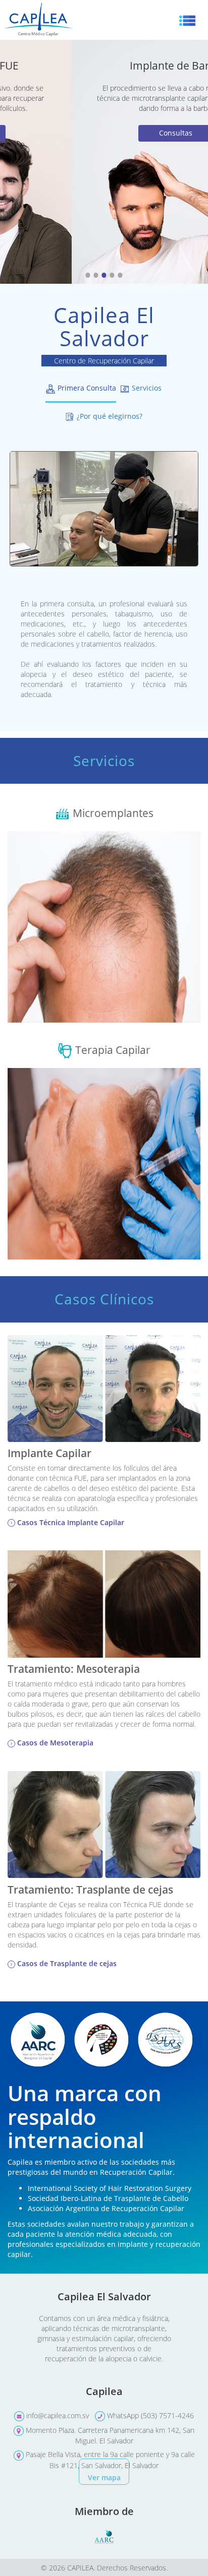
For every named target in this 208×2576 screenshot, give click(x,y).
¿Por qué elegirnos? (109, 416)
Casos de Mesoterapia (54, 1743)
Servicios (146, 388)
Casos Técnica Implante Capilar (70, 1522)
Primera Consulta (86, 388)
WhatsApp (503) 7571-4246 (149, 2415)
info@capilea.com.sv (57, 2415)
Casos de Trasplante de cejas (66, 1963)
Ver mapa (104, 2477)
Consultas (104, 133)
